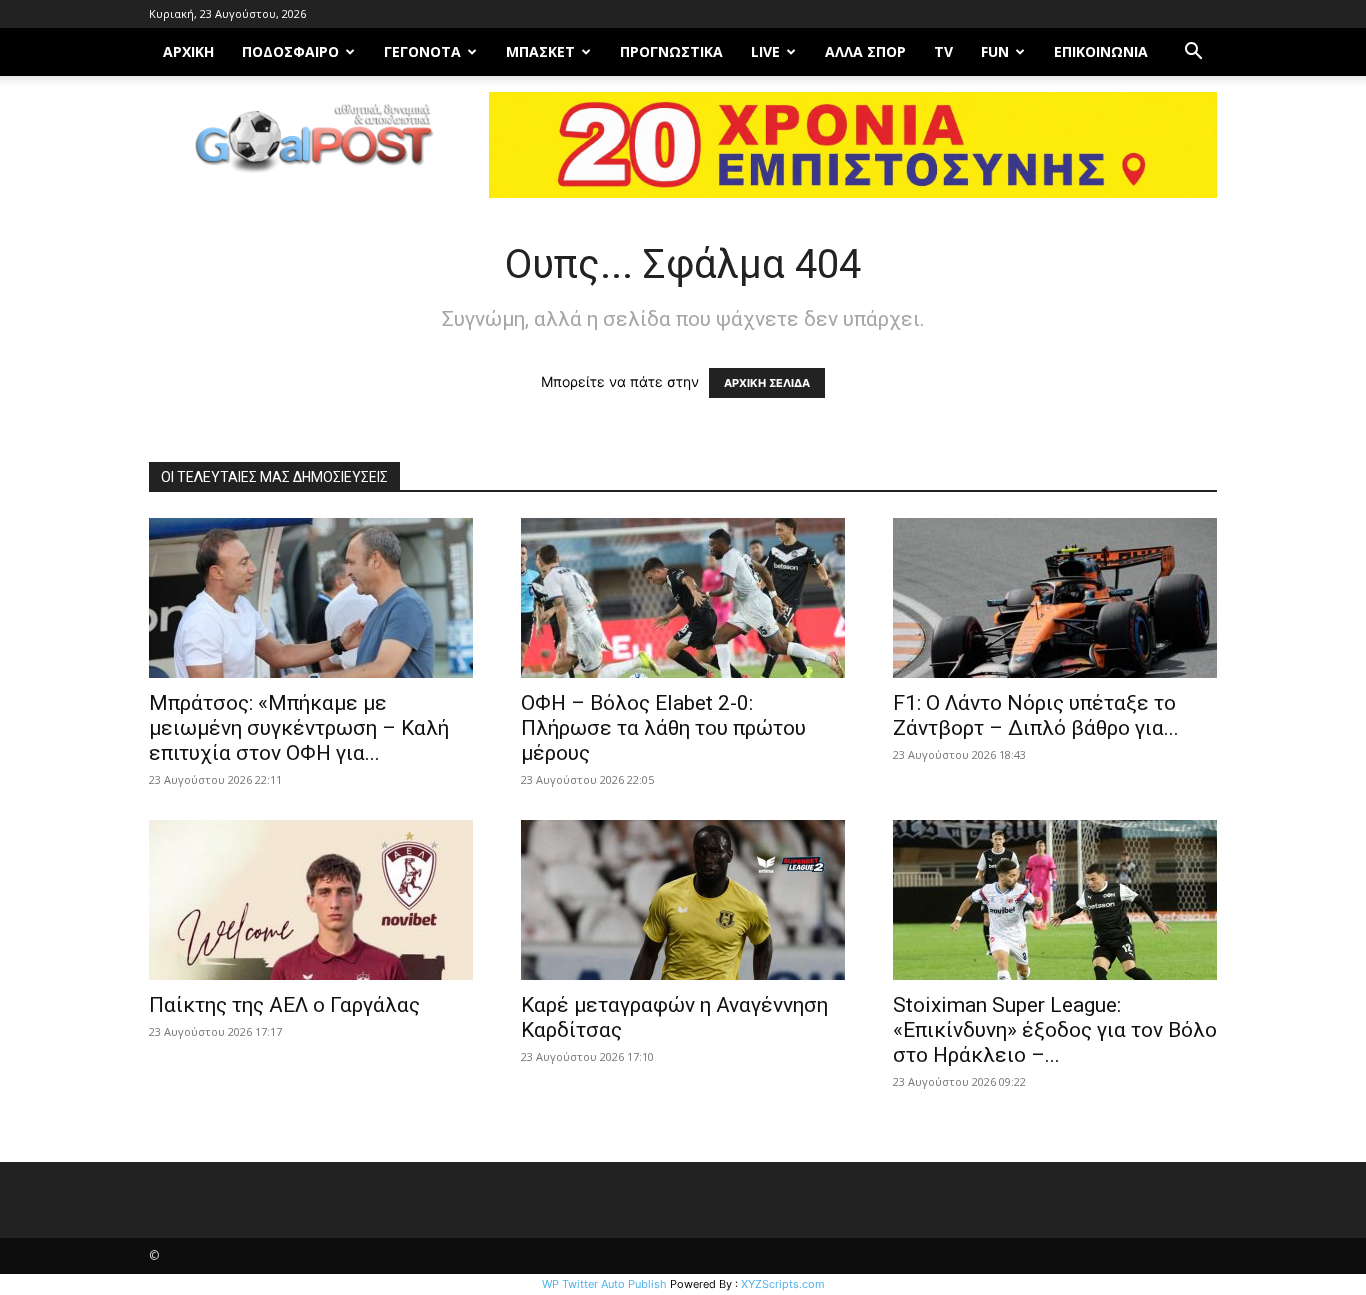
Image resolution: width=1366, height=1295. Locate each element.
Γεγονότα (422, 51)
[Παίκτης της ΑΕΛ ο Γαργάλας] (311, 900)
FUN (995, 51)
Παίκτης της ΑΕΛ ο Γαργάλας (284, 1005)
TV (943, 51)
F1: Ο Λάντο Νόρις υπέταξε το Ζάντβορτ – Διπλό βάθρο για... (1036, 715)
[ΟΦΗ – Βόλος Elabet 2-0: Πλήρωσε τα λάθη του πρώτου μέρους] (683, 598)
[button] (1193, 53)
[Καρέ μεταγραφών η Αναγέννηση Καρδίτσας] (683, 900)
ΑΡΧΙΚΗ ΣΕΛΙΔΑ (767, 383)
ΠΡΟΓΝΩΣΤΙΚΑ (671, 51)
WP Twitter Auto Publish (604, 1284)
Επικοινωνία (1101, 51)
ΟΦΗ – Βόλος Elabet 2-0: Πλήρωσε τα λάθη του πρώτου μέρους (663, 728)
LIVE (765, 51)
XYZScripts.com (783, 1284)
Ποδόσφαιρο (290, 51)
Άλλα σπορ (865, 51)
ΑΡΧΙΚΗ (188, 51)
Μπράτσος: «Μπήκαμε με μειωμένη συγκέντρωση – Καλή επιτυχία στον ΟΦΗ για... (299, 728)
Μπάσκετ (540, 51)
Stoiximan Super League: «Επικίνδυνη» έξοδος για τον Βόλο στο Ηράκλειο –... (1055, 1030)
